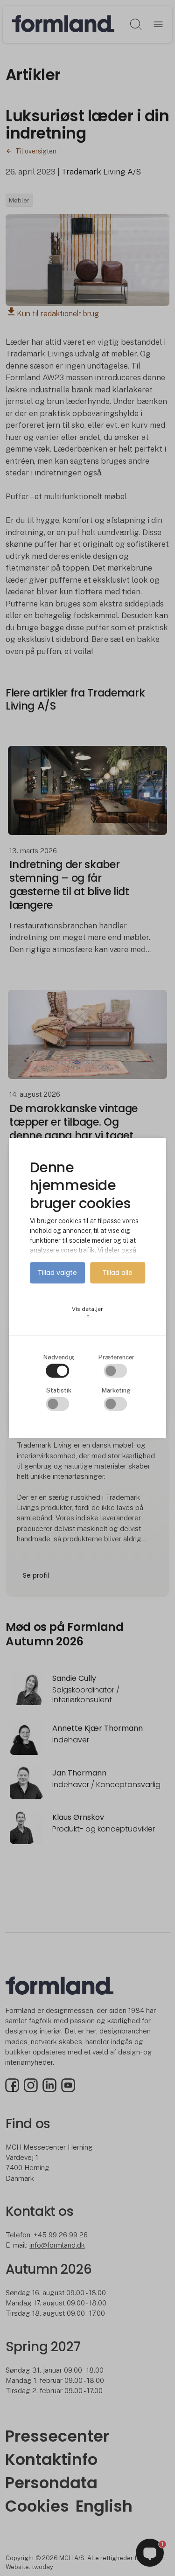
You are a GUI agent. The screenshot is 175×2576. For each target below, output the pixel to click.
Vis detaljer (87, 1312)
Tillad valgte (57, 1273)
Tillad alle (118, 1273)
